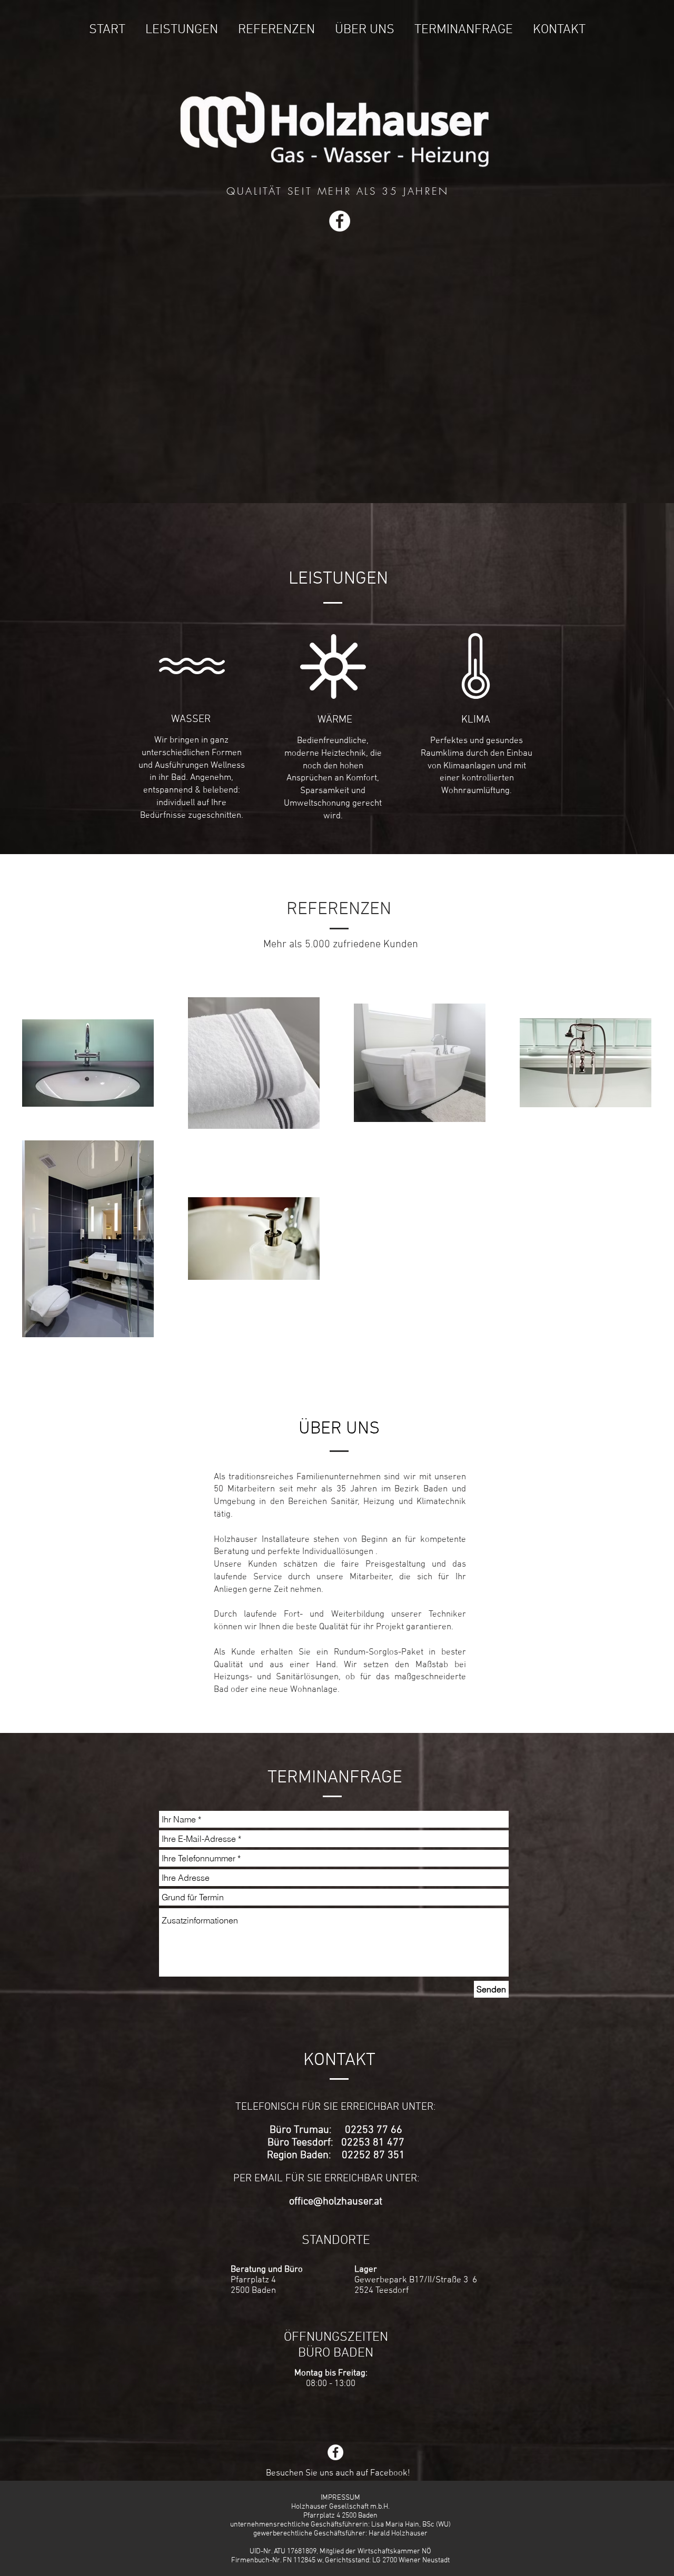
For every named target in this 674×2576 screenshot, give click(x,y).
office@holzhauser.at (336, 2202)
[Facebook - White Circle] (340, 221)
